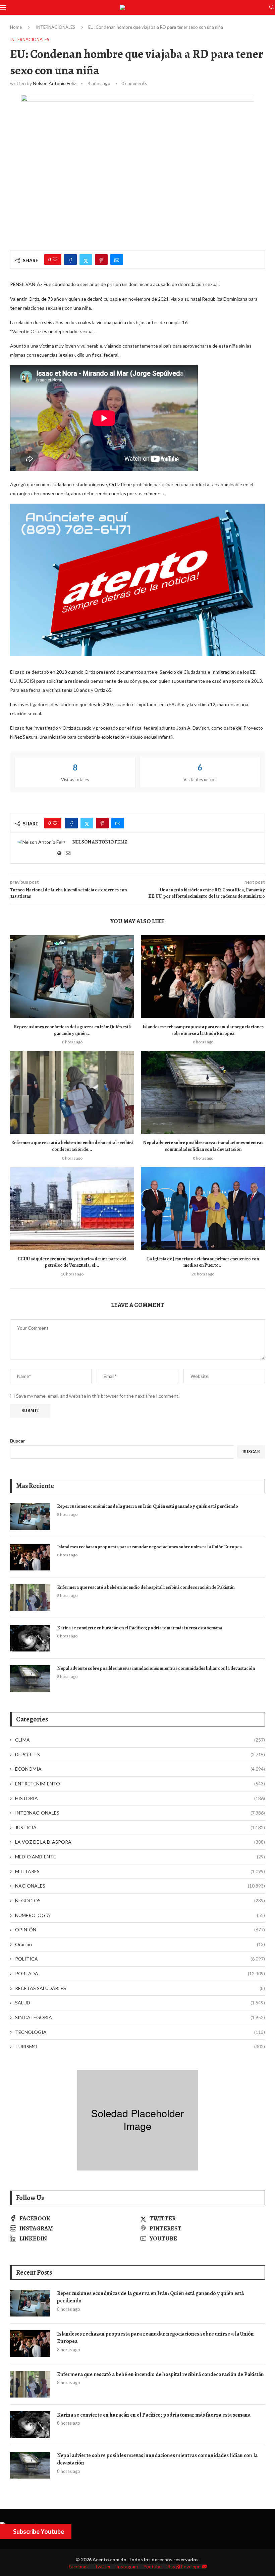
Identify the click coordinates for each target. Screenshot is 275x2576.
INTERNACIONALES (56, 27)
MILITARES (140, 1871)
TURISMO (140, 2046)
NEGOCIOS (140, 1900)
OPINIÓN (140, 1930)
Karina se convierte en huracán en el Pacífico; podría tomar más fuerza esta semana (140, 1628)
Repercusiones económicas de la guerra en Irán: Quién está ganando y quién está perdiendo (148, 1506)
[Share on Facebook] (70, 260)
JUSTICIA (140, 1827)
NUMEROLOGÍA (140, 1915)
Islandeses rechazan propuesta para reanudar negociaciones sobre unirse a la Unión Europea (203, 1030)
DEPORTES (140, 1754)
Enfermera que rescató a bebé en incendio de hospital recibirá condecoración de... (72, 1146)
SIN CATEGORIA (140, 2017)
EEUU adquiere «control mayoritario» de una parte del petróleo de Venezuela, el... (72, 1262)
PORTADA (140, 1973)
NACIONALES (140, 1886)
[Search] (272, 8)
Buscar (18, 1441)
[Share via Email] (117, 260)
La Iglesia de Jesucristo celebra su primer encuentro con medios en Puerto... (203, 1262)
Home (16, 27)
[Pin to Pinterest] (101, 260)
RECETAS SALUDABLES (140, 1988)
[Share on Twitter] (86, 260)
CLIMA (140, 1740)
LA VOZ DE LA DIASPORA (140, 1842)
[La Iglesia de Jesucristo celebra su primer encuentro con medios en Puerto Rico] (203, 1209)
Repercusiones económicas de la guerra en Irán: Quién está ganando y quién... (72, 1030)
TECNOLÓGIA (140, 2032)
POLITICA (140, 1959)
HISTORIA (140, 1798)
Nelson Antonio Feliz (54, 83)
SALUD (140, 2003)
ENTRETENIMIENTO (140, 1784)
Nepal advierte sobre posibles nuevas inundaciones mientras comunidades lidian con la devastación (203, 1146)
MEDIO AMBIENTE (140, 1857)
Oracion (140, 1944)
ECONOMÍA (140, 1769)
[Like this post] (55, 260)
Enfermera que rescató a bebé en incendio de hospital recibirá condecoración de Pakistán (146, 1587)
